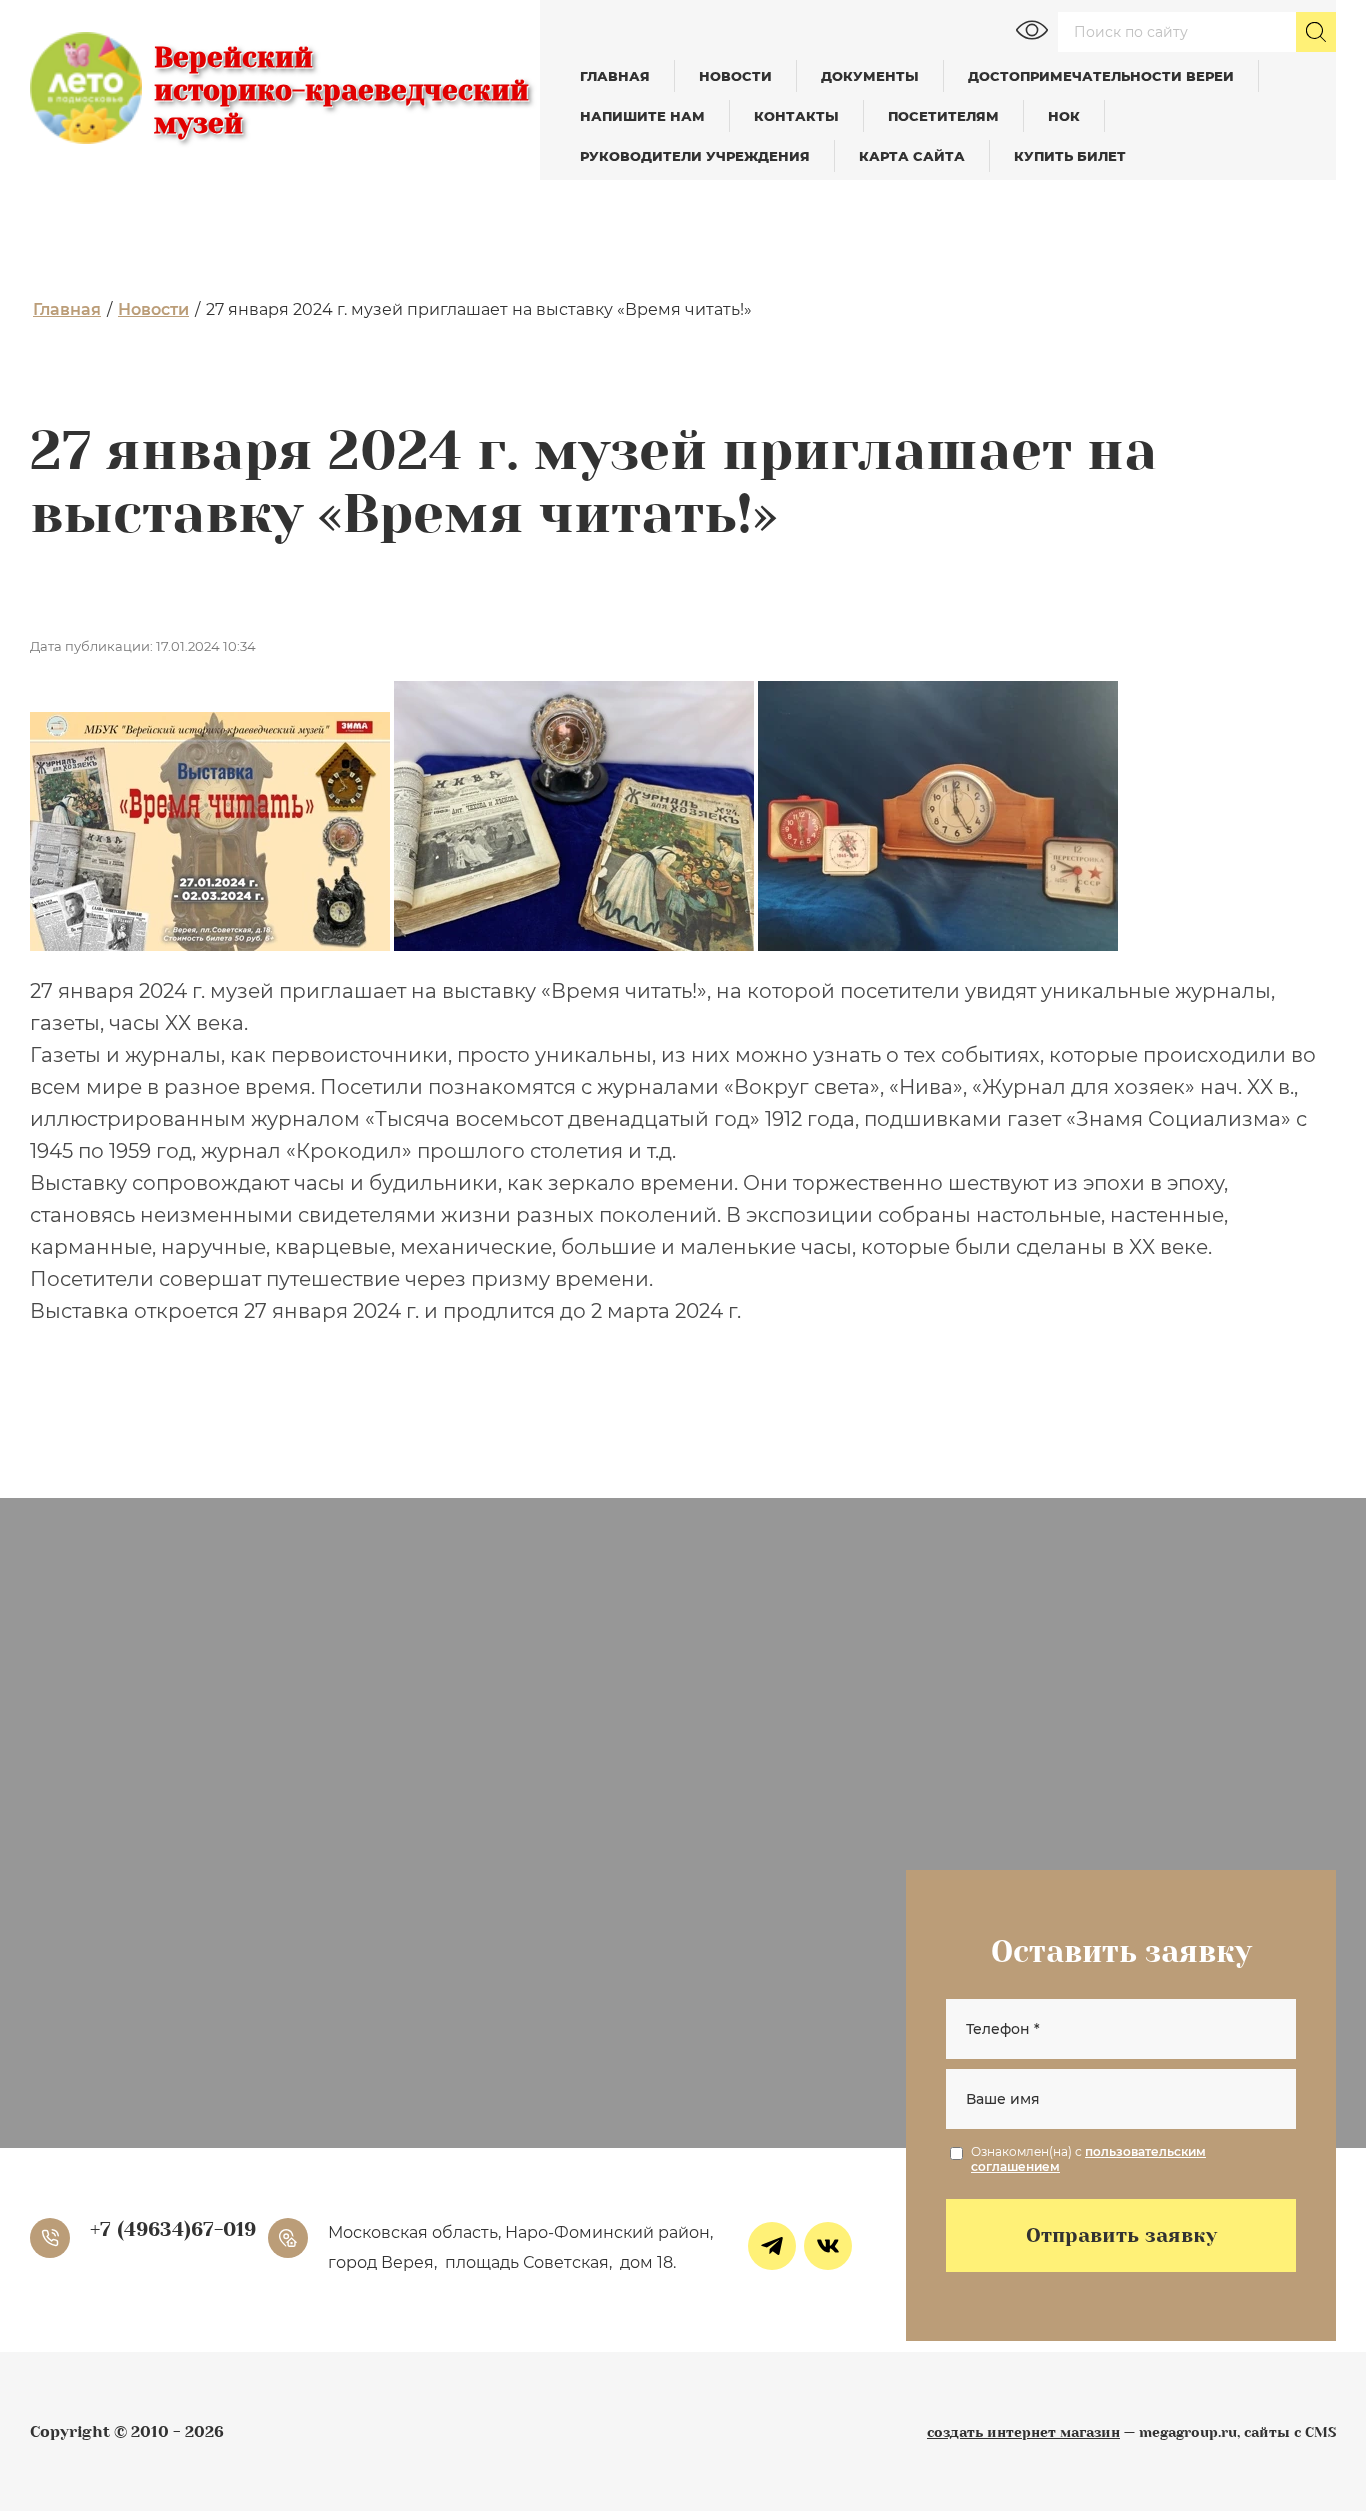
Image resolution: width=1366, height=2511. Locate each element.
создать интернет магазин (1023, 2432)
